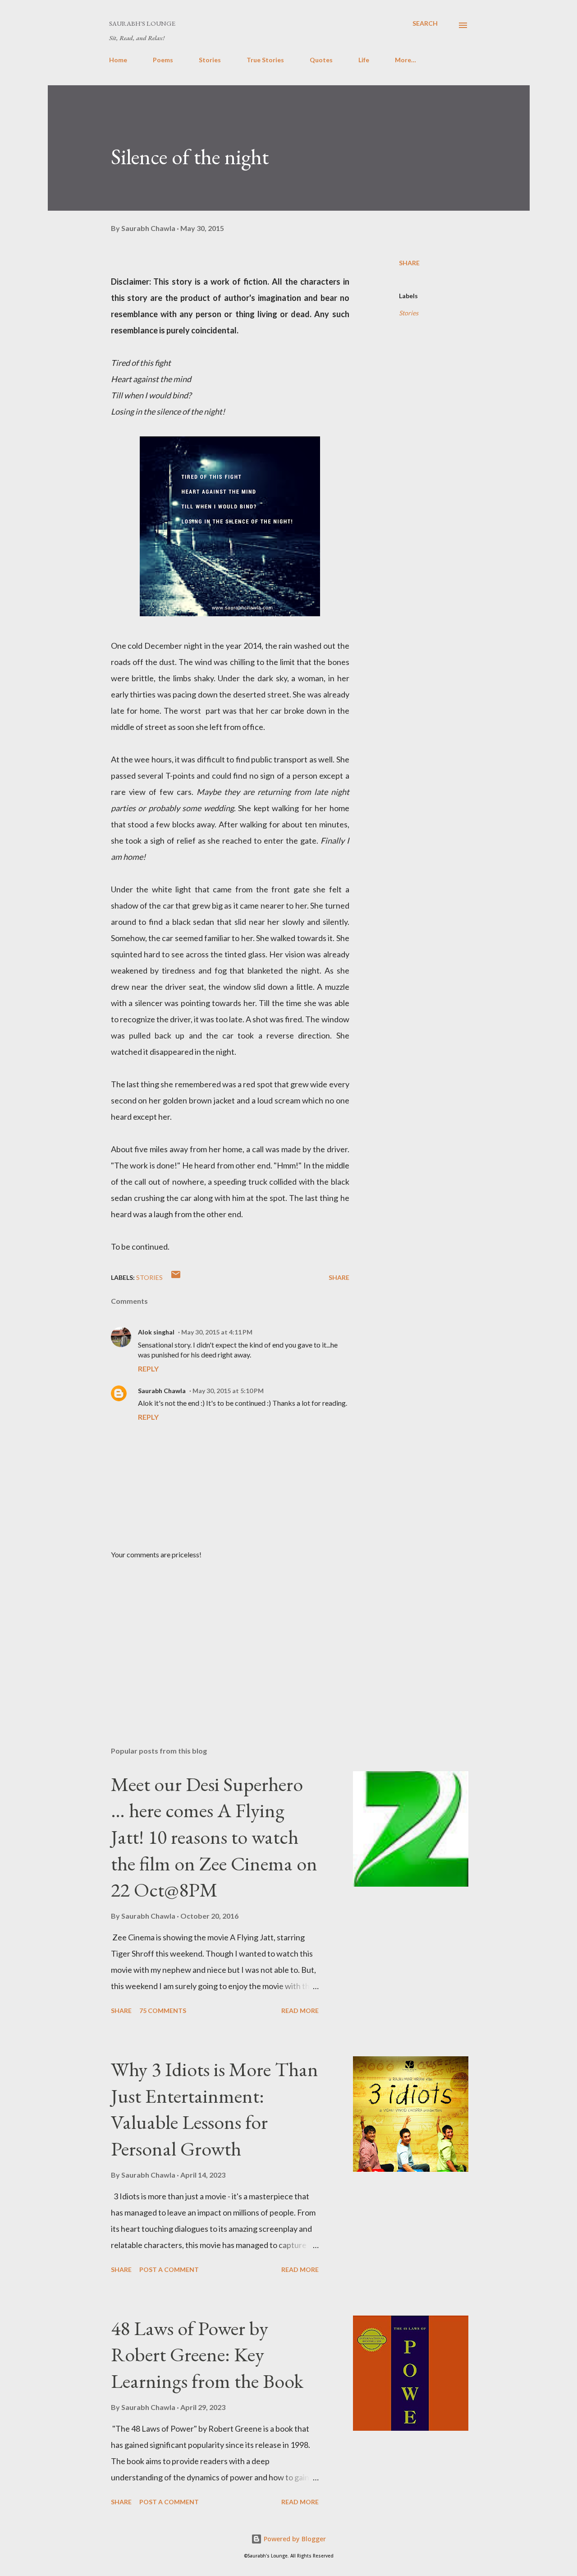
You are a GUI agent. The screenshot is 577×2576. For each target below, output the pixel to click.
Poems (163, 60)
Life (364, 60)
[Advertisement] (216, 1634)
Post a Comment (169, 2269)
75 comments (163, 2010)
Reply (148, 1369)
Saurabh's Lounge (142, 23)
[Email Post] (176, 1277)
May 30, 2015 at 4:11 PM (217, 1332)
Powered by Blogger (294, 2539)
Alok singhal (156, 1332)
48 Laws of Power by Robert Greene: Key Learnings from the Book (207, 2354)
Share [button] (409, 263)
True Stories (265, 60)
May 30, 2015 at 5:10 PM (228, 1391)
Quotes (321, 60)
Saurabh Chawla (162, 1391)
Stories (210, 60)
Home (118, 60)
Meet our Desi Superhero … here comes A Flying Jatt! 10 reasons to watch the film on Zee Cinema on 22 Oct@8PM (214, 1837)
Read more (300, 2010)
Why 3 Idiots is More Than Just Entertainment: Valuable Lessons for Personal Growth (215, 2109)
